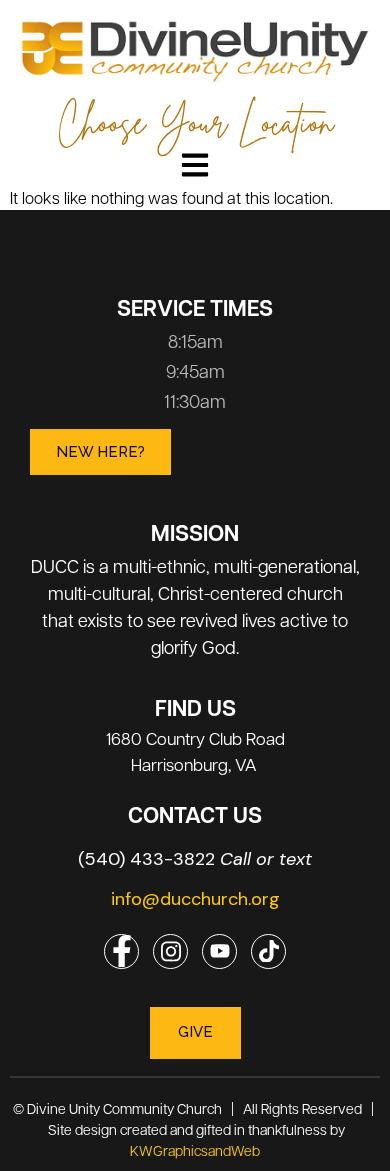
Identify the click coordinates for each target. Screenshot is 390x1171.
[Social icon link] (121, 951)
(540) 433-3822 (195, 859)
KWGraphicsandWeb (195, 1150)
